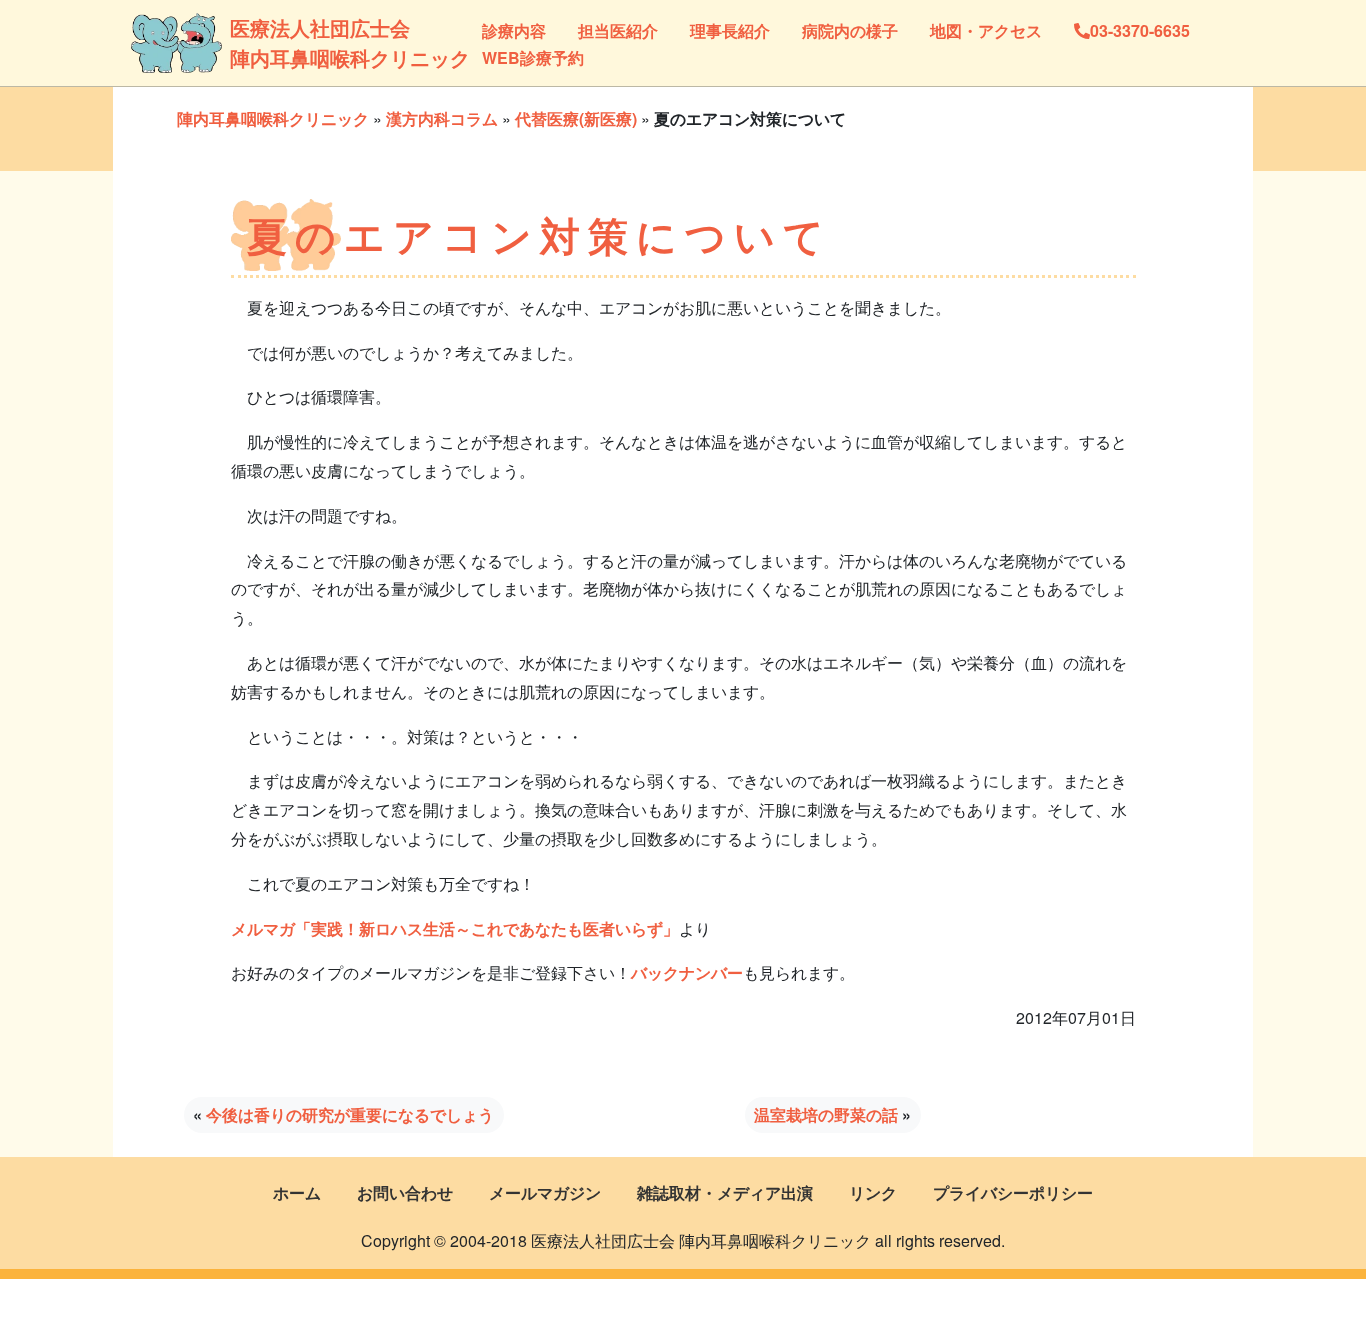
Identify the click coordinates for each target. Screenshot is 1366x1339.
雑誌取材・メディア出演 (725, 1192)
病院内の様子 (850, 30)
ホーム (297, 1192)
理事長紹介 (730, 30)
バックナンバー (687, 972)
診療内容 (514, 30)
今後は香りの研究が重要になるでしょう (350, 1114)
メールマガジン (545, 1192)
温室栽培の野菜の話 (826, 1114)
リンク (873, 1192)
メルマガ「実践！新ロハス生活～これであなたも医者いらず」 (455, 928)
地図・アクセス (986, 30)
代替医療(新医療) (576, 118)
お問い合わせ (405, 1192)
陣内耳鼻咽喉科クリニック (273, 118)
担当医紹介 (618, 30)
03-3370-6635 (1140, 30)
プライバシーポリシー (1013, 1192)
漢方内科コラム (442, 118)
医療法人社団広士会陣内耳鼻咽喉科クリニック (300, 42)
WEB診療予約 (533, 57)
